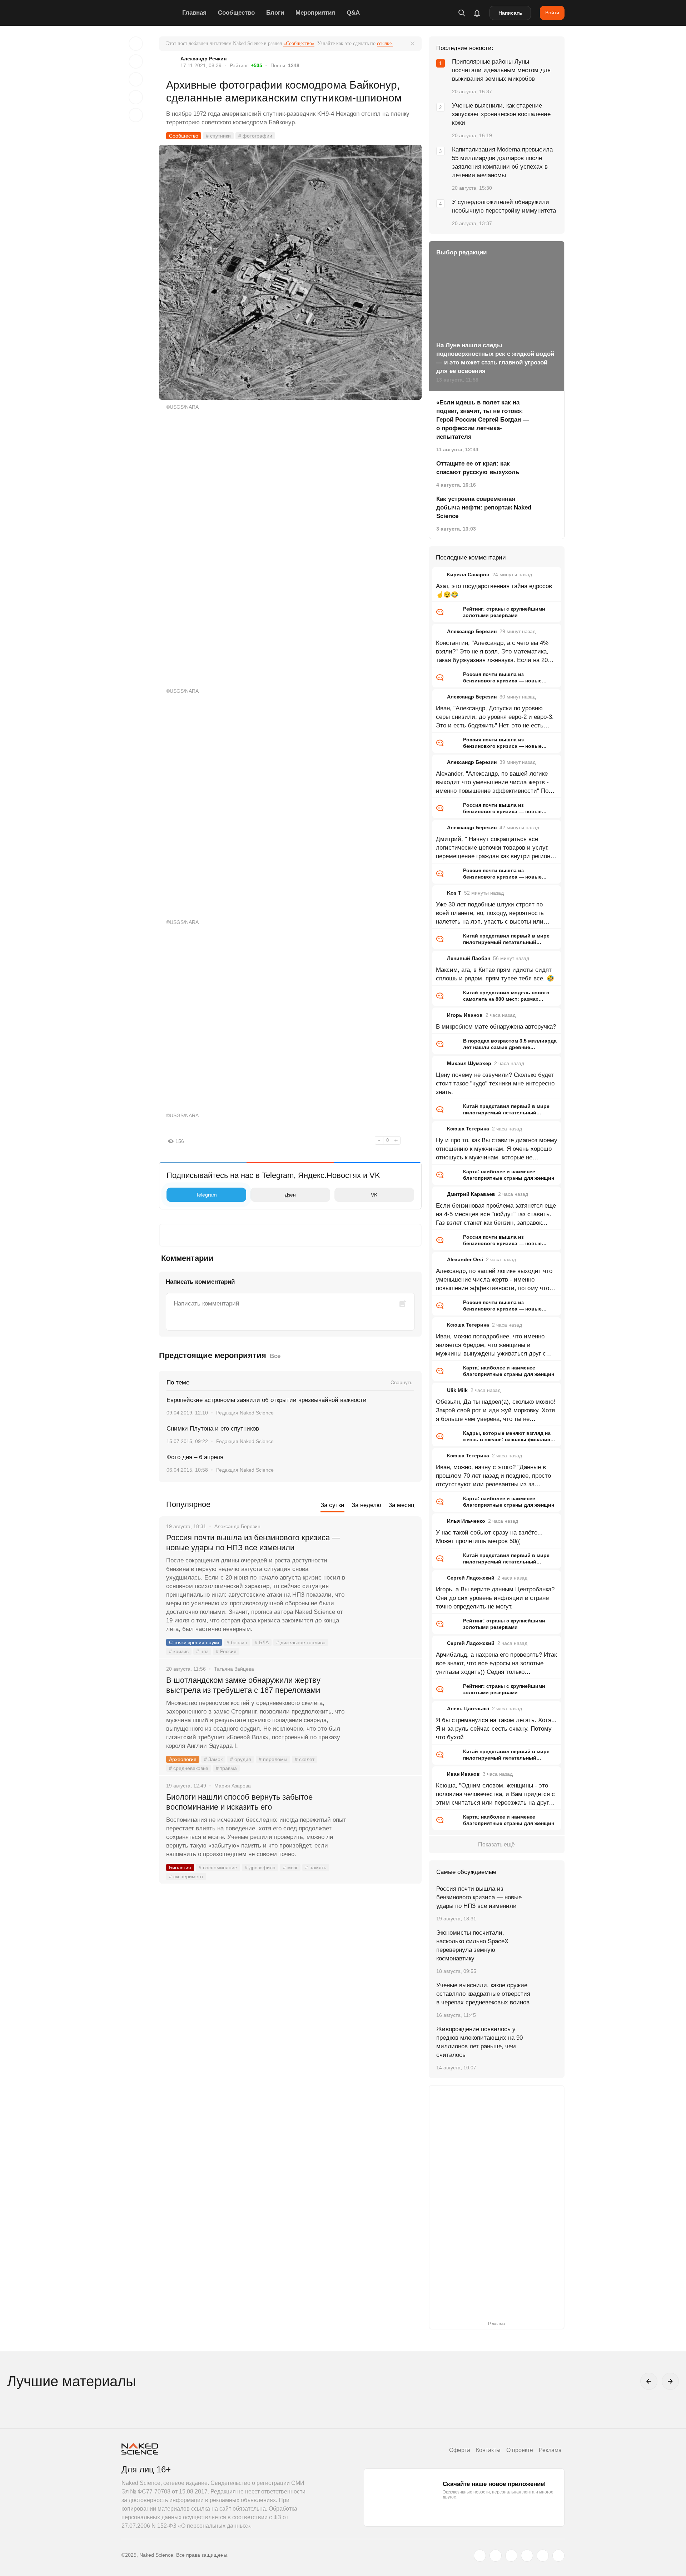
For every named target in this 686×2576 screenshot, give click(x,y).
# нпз (202, 1651)
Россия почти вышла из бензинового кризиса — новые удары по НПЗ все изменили (253, 1543)
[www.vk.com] (496, 2556)
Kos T (454, 893)
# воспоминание (218, 1868)
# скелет (305, 1759)
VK (374, 1195)
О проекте (520, 2450)
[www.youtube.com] (511, 2556)
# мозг (290, 1868)
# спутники (218, 136)
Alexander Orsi (465, 1259)
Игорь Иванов (465, 1015)
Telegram (206, 1195)
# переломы (273, 1759)
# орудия (241, 1759)
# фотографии (255, 136)
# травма (226, 1768)
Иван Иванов (463, 1774)
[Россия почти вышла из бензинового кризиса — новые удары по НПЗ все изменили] (384, 1565)
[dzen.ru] (527, 2556)
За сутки (332, 1505)
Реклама (550, 2450)
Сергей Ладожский (471, 1578)
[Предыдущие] (649, 2381)
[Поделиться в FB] (136, 61)
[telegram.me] (543, 2556)
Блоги (275, 13)
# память (316, 1868)
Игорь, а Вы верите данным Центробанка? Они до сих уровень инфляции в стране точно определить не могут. (495, 1598)
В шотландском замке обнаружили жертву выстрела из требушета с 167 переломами (243, 1685)
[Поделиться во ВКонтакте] (136, 115)
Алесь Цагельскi (468, 1709)
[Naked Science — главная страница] (150, 13)
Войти (552, 13)
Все (275, 1356)
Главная (194, 13)
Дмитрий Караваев (471, 1194)
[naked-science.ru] (558, 2556)
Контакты (488, 2450)
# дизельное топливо (301, 1642)
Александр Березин (472, 631)
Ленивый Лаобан (469, 958)
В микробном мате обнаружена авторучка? (496, 1027)
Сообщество (236, 13)
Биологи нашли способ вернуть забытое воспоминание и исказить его (239, 1802)
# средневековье (189, 1768)
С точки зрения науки (194, 1642)
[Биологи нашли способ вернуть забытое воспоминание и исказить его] (384, 1824)
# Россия (226, 1651)
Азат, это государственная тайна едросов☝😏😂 (494, 590)
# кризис (179, 1651)
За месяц (401, 1505)
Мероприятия (315, 13)
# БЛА (262, 1642)
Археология (183, 1759)
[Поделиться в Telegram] (136, 97)
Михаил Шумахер (469, 1063)
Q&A (353, 13)
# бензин (237, 1642)
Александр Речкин (203, 59)
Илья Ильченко (466, 1521)
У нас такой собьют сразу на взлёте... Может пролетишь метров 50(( (489, 1537)
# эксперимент (186, 1876)
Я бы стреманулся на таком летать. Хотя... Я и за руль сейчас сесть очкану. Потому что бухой (496, 1729)
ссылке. (385, 43)
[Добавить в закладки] (136, 44)
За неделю (366, 1505)
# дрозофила (260, 1868)
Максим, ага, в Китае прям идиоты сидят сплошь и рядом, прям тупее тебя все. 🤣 (495, 974)
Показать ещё (496, 1844)
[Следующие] (670, 2381)
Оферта (460, 2450)
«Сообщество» (299, 43)
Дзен (290, 1195)
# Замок (213, 1759)
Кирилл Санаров (468, 575)
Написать (510, 13)
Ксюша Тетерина (468, 1129)
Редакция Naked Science (245, 1413)
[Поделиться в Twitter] (136, 79)
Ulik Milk (457, 1390)
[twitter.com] (480, 2556)
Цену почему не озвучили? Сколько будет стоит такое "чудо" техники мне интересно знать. (495, 1083)
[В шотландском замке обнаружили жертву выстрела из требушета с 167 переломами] (384, 1707)
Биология (180, 1868)
